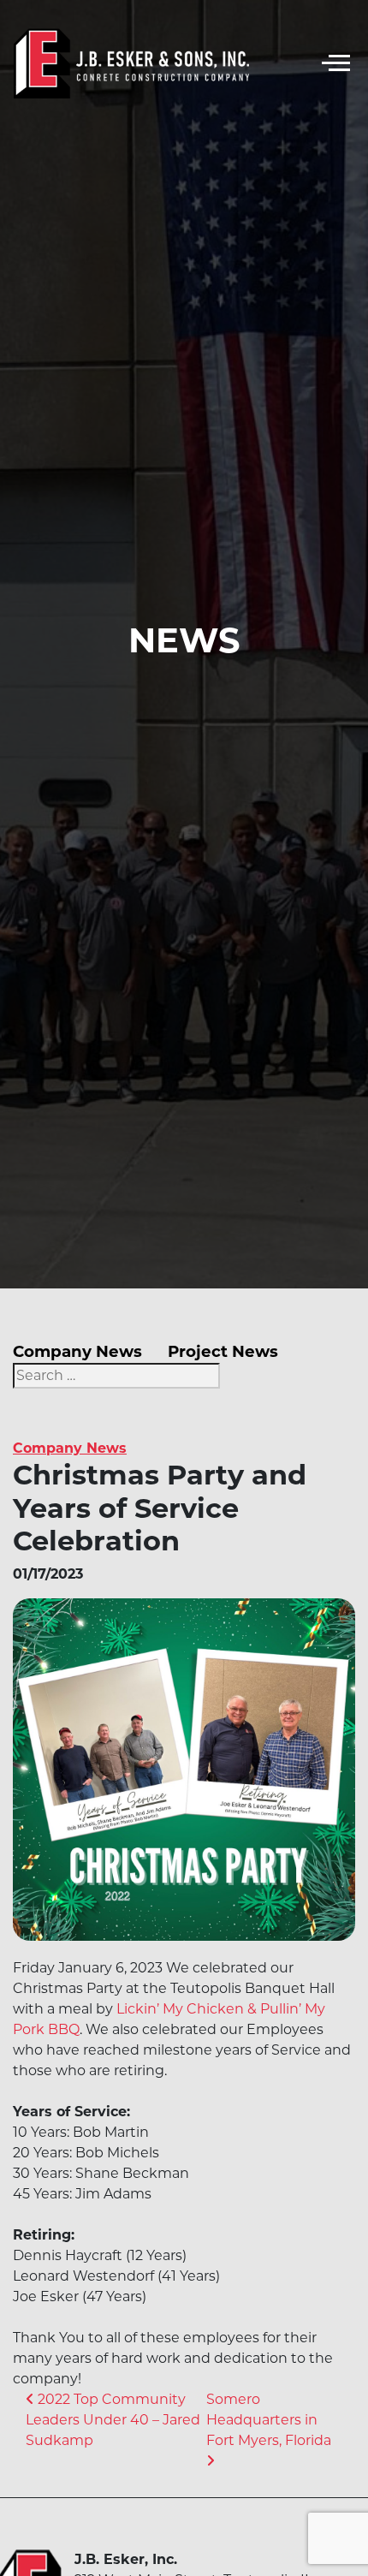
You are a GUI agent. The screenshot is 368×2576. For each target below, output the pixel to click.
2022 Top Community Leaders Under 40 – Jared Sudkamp (113, 2420)
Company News (77, 1351)
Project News (223, 1351)
